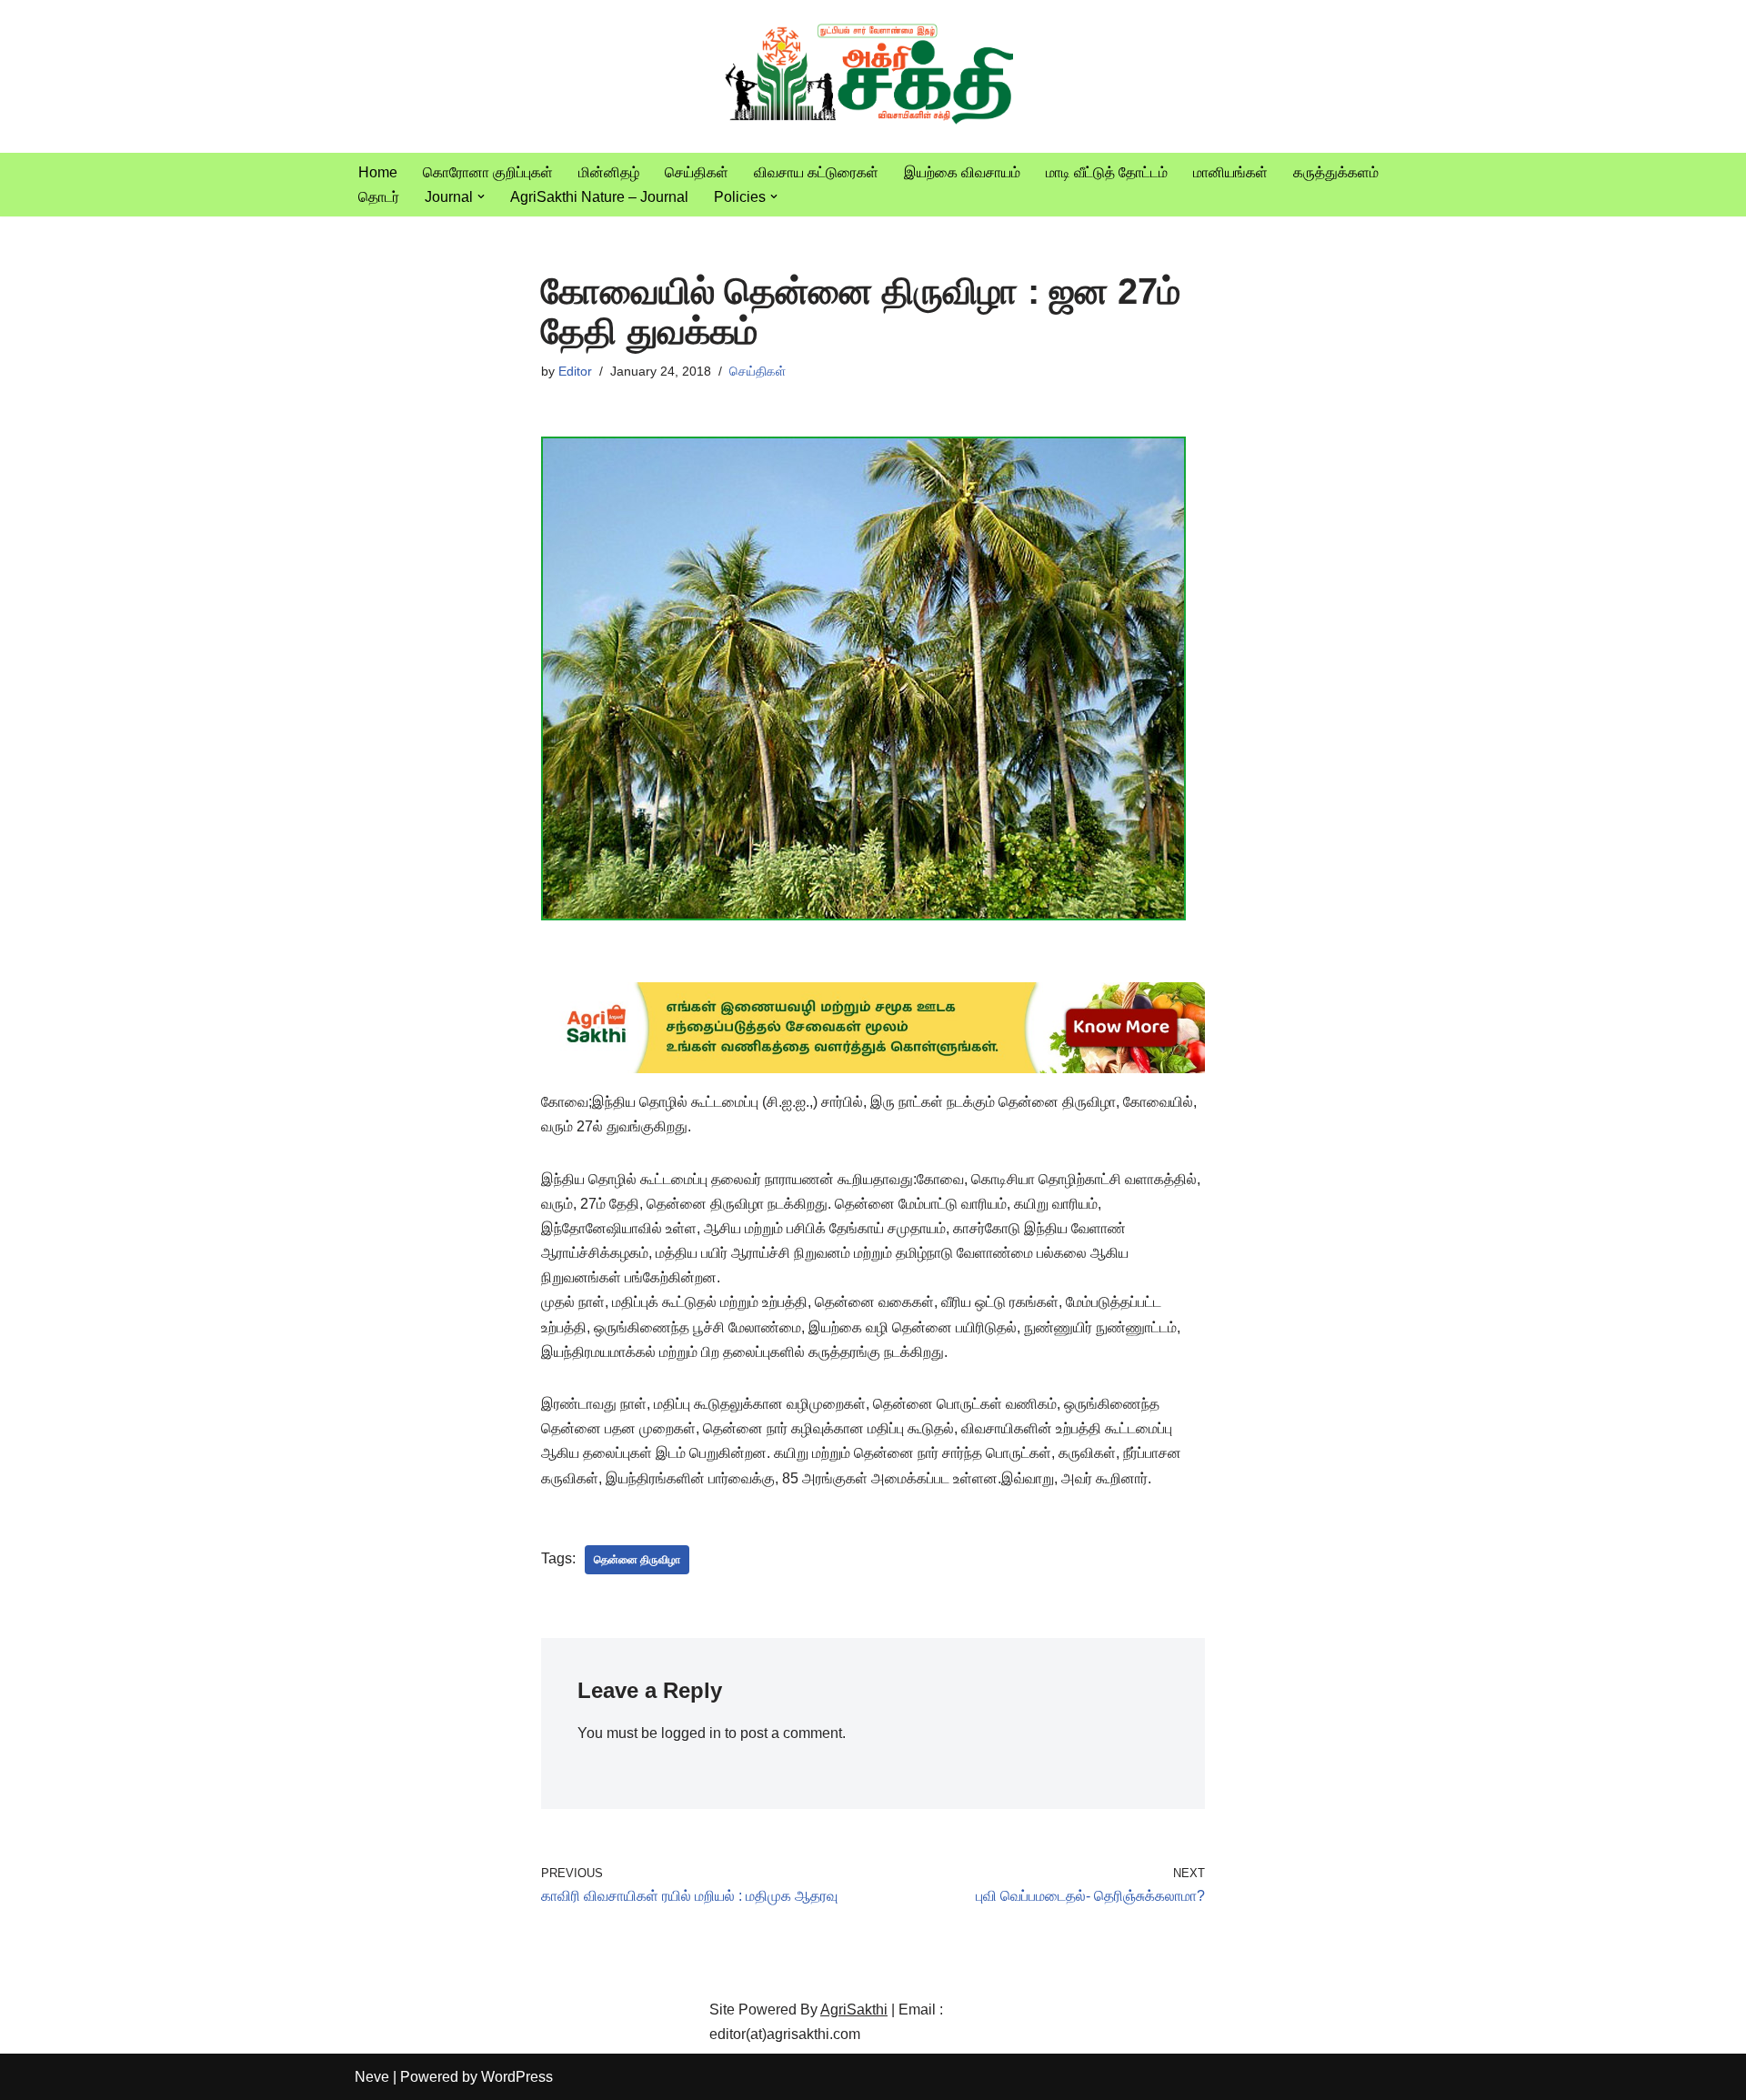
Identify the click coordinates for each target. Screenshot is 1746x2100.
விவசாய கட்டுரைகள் (816, 172)
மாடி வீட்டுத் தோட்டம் (1107, 172)
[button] (481, 196)
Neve (372, 2077)
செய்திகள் (697, 172)
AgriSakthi (854, 2010)
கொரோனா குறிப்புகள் (488, 172)
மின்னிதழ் (609, 172)
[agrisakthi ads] (873, 1068)
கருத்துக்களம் (1336, 172)
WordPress (517, 2077)
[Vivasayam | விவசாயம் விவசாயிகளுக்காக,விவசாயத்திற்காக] (873, 76)
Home (378, 172)
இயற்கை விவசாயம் (962, 172)
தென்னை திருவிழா (637, 1560)
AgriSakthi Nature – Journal (599, 197)
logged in (691, 1733)
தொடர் (379, 197)
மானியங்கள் (1230, 172)
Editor (575, 371)
